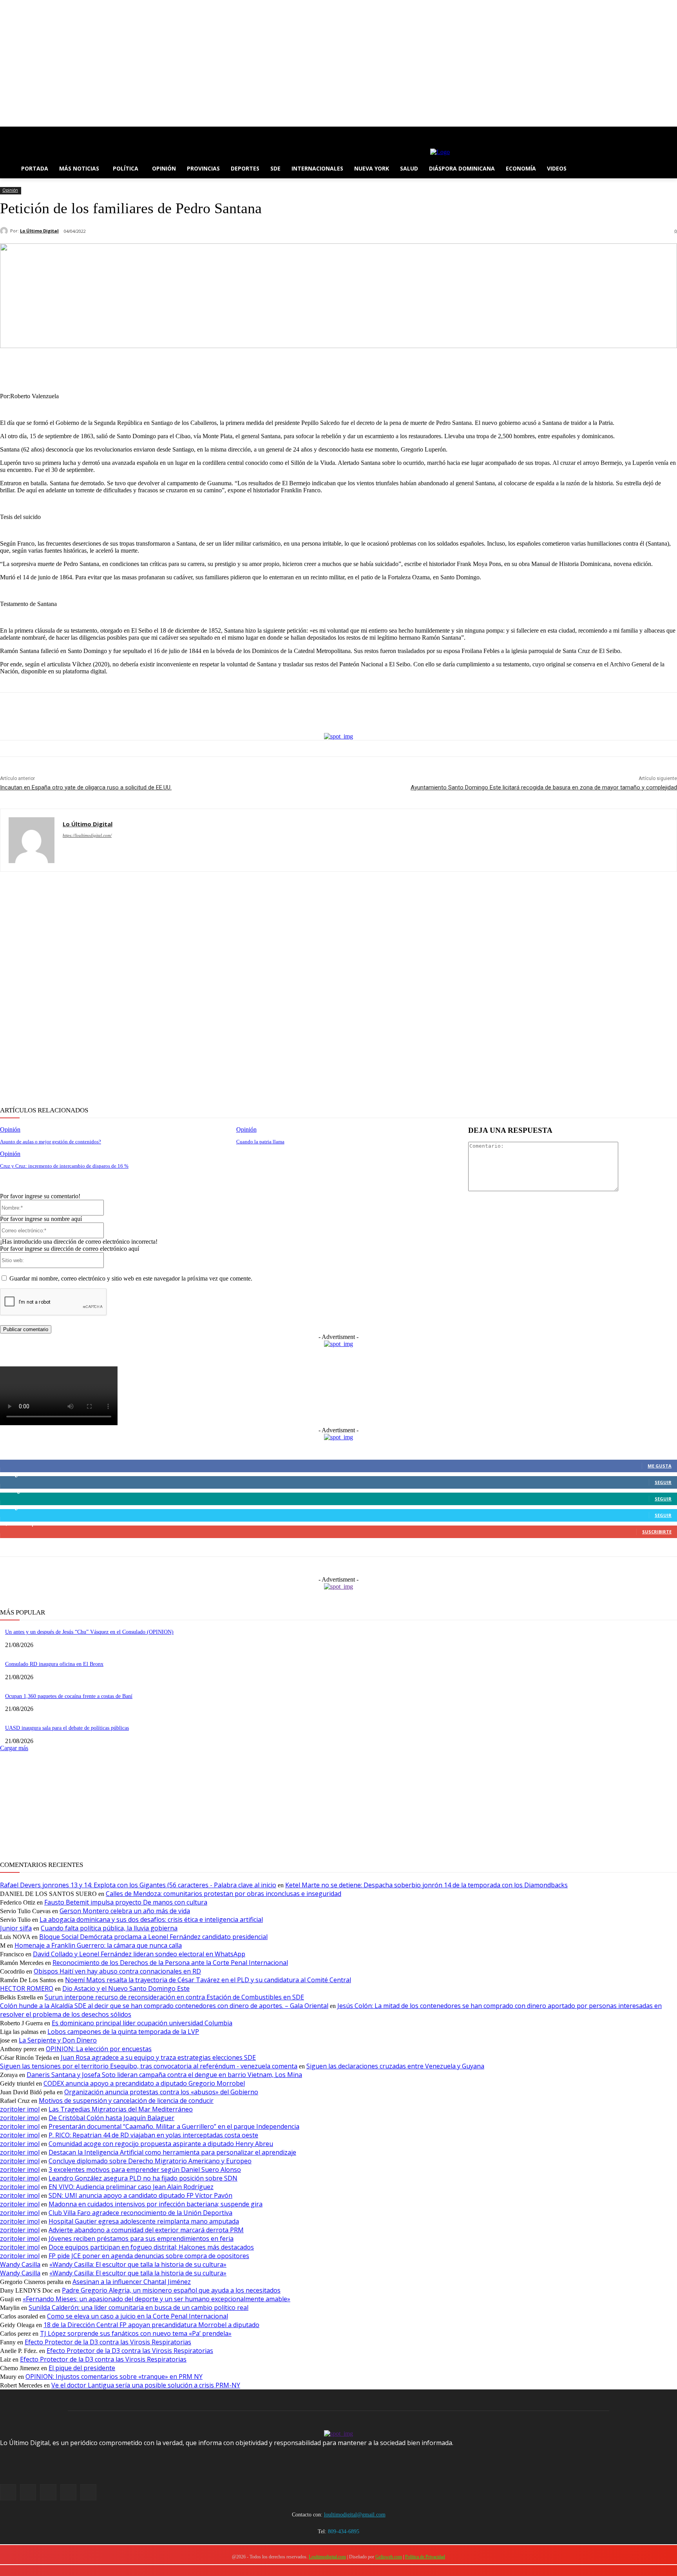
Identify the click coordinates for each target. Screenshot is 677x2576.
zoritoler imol (20, 2109)
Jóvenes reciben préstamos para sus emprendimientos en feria (141, 2239)
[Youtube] (48, 132)
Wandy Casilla (20, 2264)
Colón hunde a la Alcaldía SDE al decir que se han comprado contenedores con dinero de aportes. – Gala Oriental (164, 2006)
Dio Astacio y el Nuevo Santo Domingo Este (126, 1988)
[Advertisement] (235, 989)
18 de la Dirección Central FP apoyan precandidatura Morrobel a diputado (151, 2325)
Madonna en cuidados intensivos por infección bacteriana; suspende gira (156, 2204)
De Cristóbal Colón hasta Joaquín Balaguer (111, 2118)
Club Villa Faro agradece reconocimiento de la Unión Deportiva (140, 2213)
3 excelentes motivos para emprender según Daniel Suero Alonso (145, 2170)
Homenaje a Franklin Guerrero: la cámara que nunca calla (98, 1945)
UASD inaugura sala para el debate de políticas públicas (67, 1728)
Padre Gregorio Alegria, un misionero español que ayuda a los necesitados (171, 2290)
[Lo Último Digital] (5, 231)
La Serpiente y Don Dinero (58, 2040)
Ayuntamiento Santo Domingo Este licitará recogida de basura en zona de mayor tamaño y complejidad (544, 787)
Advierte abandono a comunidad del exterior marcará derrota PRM (146, 2230)
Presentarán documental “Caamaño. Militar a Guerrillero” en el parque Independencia (174, 2126)
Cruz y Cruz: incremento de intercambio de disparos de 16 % (64, 1166)
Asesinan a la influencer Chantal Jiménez (132, 2282)
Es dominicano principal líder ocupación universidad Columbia (142, 2023)
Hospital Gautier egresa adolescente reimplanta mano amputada (144, 2221)
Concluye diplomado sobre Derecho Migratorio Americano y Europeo (150, 2161)
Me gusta (660, 1466)
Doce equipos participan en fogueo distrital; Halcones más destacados (151, 2247)
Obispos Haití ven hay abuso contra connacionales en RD (117, 1971)
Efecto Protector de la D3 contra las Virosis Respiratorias (108, 2342)
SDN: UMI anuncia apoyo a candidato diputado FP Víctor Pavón (140, 2195)
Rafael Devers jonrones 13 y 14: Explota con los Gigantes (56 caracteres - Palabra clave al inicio (138, 1885)
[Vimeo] (37, 132)
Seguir (663, 1482)
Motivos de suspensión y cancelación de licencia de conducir (126, 2101)
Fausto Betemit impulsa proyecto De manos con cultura (126, 1902)
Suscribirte (657, 1532)
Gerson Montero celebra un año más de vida (125, 1911)
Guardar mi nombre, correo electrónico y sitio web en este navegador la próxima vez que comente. (131, 1278)
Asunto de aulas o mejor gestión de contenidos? (51, 1142)
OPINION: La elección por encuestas (99, 2049)
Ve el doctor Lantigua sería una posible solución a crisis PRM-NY (146, 2385)
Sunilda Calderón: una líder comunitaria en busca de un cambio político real (138, 2308)
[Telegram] (396, 366)
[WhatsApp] (368, 366)
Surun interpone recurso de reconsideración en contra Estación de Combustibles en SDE (174, 1997)
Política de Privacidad (425, 2557)
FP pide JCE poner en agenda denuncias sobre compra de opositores (149, 2256)
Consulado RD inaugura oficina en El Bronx (54, 1664)
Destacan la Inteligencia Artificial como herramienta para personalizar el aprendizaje (172, 2152)
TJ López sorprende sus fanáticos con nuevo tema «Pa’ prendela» (136, 2333)
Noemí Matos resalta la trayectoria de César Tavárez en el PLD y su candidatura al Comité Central (208, 1980)
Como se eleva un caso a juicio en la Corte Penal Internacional (138, 2316)
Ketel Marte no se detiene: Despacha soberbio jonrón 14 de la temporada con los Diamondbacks (426, 1885)
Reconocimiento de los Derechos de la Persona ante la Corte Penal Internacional (170, 1963)
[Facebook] (5, 132)
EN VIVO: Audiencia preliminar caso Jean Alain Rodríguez (131, 2187)
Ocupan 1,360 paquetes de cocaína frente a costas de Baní (69, 1696)
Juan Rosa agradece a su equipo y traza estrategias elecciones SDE (158, 2057)
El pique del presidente (82, 2368)
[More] (424, 366)
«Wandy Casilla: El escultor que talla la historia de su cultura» (138, 2264)
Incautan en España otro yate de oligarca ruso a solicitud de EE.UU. (86, 787)
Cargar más (14, 1748)
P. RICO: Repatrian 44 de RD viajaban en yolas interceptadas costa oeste (153, 2135)
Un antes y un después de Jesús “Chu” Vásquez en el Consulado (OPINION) (89, 1632)
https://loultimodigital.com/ (87, 835)
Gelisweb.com (389, 2557)
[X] (26, 132)
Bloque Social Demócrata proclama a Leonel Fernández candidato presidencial (153, 1937)
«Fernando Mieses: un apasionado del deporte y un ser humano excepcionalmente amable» (157, 2299)
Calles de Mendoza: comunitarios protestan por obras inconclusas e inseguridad (224, 1894)
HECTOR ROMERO (27, 1988)
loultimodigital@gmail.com (355, 2515)
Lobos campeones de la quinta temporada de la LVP (123, 2032)
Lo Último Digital (39, 231)
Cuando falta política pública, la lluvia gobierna (109, 1928)
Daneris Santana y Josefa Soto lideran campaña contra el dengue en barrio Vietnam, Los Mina (164, 2075)
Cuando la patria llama (260, 1142)
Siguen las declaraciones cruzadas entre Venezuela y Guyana (395, 2066)
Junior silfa (16, 1928)
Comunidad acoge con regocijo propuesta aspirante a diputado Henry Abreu (161, 2144)
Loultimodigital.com (327, 2557)
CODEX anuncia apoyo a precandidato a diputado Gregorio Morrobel (144, 2083)
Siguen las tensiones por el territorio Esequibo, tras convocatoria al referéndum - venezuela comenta (149, 2066)
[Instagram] (15, 132)
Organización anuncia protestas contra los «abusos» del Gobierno (161, 2092)
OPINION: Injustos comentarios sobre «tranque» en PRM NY (114, 2376)
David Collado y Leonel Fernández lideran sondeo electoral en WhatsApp (139, 1954)
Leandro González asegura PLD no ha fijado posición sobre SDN (143, 2178)
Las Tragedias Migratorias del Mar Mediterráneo (121, 2109)
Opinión (10, 190)
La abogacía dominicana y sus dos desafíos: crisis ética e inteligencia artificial (151, 1919)
